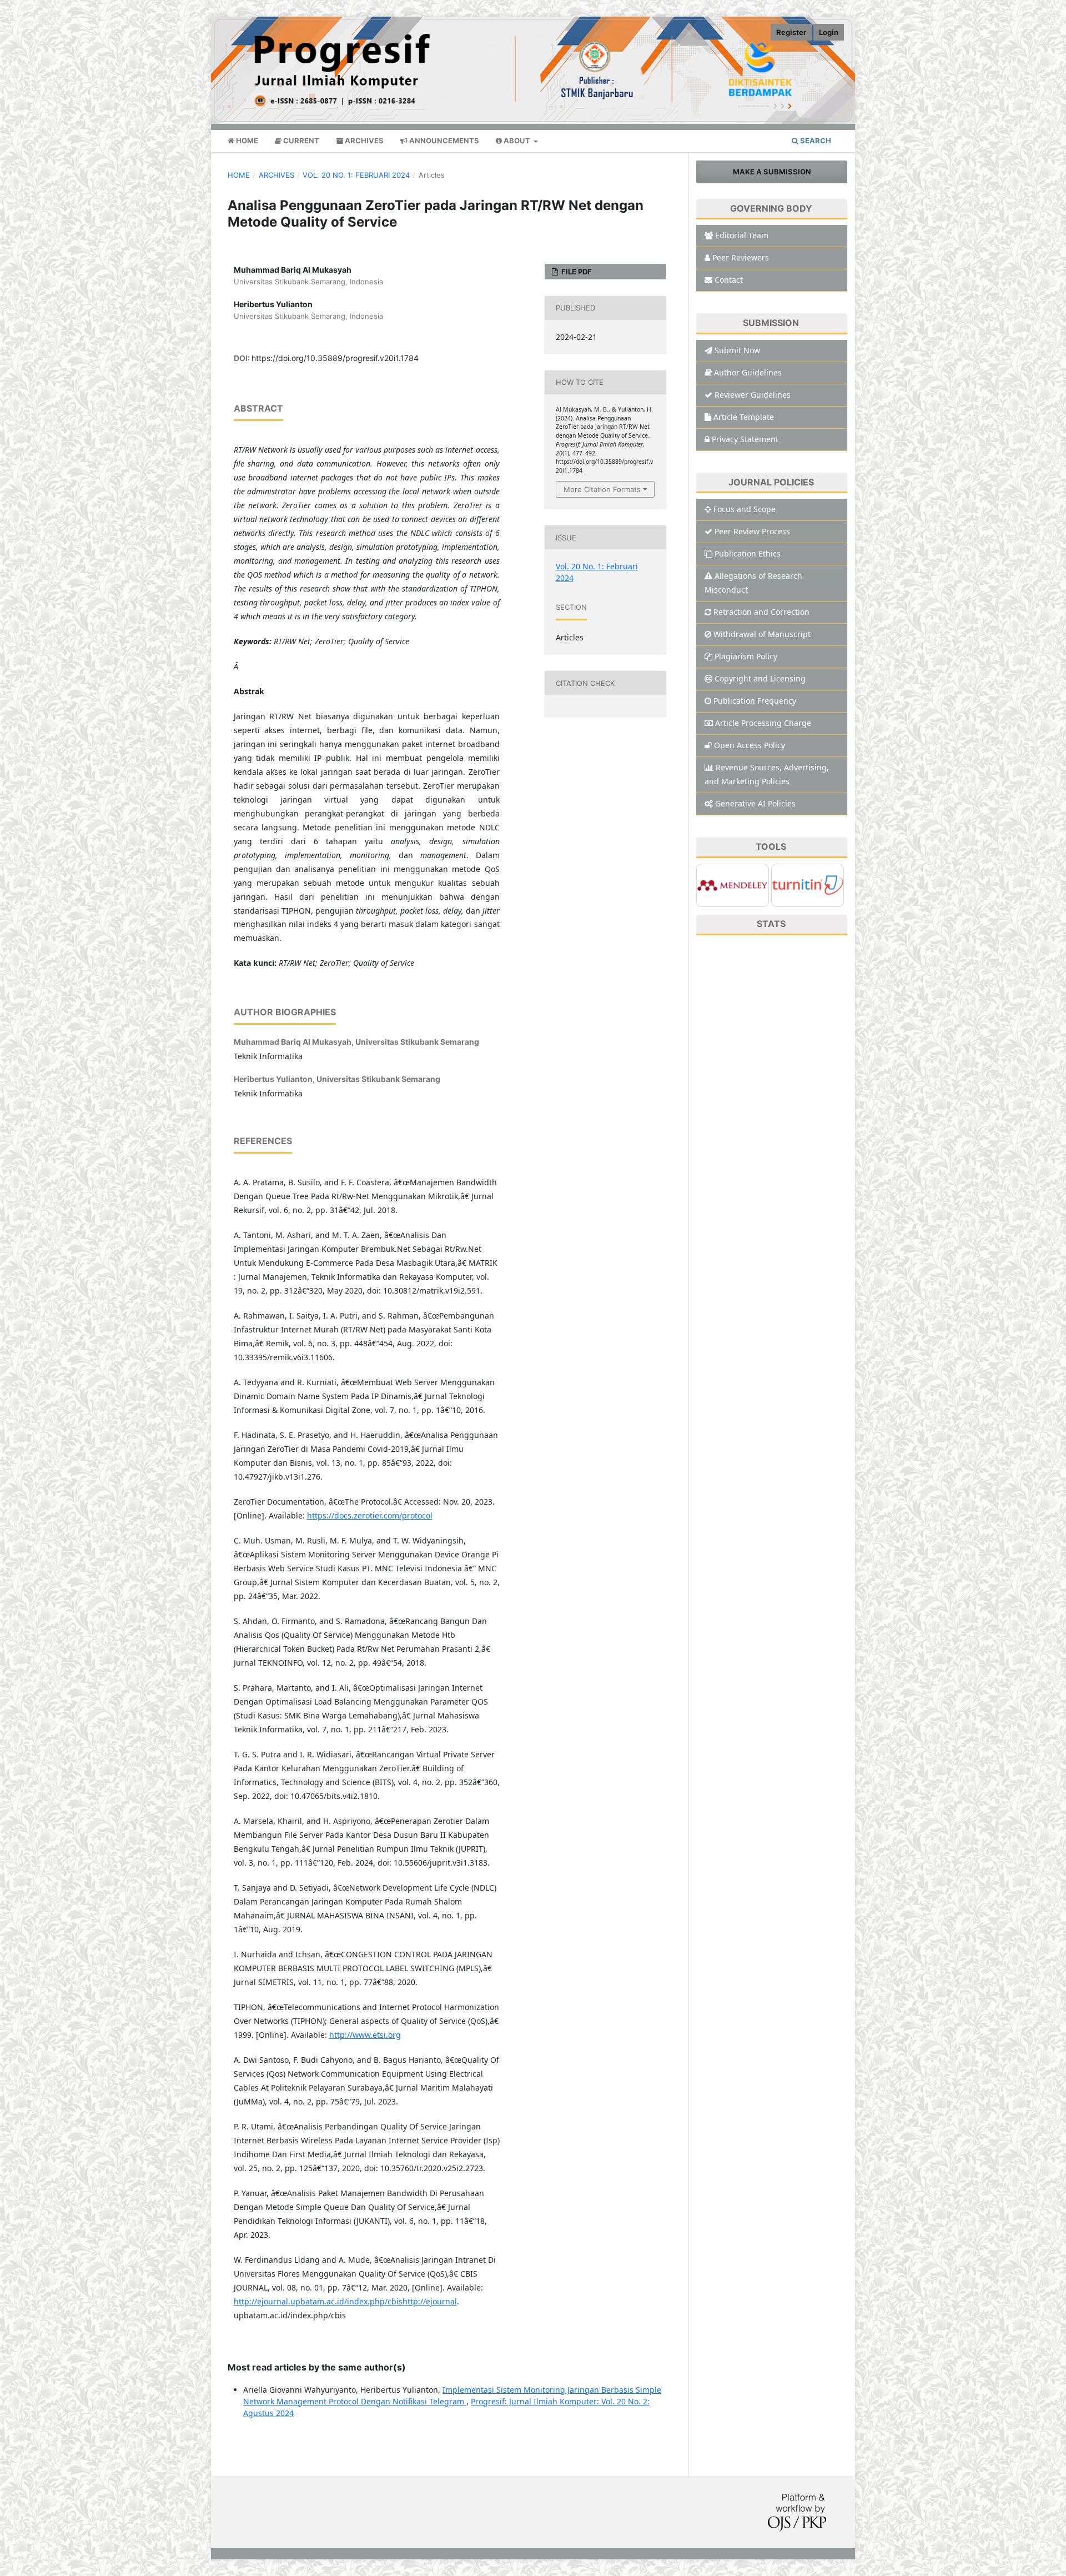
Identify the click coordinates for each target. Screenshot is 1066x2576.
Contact (729, 280)
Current (300, 141)
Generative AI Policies (755, 803)
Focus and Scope (745, 509)
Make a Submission (772, 172)
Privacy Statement (745, 439)
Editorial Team (742, 235)
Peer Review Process (752, 531)
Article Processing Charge (763, 723)
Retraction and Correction (761, 612)
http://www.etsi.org (365, 2035)
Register (791, 32)
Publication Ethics (748, 553)
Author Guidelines (748, 372)
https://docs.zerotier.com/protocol (370, 1515)
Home (246, 141)
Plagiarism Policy (746, 656)
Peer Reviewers (741, 257)
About (517, 141)
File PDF (576, 272)
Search (815, 141)
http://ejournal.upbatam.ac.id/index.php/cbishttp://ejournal (345, 2301)
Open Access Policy (750, 745)
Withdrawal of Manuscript (762, 634)
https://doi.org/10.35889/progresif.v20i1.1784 (335, 358)
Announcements (443, 141)
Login (829, 32)
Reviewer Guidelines (753, 395)
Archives (363, 141)
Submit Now (737, 350)
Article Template (744, 417)
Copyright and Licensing (760, 678)
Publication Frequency (755, 701)
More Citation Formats (602, 489)
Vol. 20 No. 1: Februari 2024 (356, 175)
